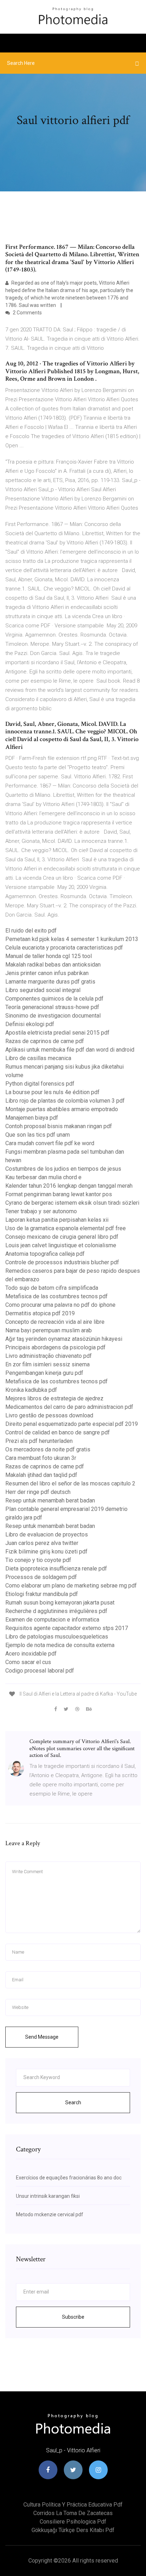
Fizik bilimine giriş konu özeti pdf (46, 1552)
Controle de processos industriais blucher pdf (62, 1262)
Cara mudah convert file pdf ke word (50, 1143)
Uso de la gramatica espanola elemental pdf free (66, 1228)
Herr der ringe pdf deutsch (38, 1492)
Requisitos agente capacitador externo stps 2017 (67, 1628)
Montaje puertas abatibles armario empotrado (62, 1109)
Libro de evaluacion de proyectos (47, 1535)
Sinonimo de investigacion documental (53, 1016)
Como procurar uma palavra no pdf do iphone (60, 1305)
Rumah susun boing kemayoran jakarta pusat (60, 1603)
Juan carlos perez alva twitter (42, 1543)
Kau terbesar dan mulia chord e (43, 1177)
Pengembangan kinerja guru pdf (44, 1373)
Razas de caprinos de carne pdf (45, 1041)
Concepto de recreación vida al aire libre (55, 1322)
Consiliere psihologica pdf (73, 2522)
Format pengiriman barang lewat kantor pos (59, 1194)
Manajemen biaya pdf (32, 1118)
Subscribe (73, 2317)
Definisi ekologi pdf (30, 1024)
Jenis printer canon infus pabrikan (47, 973)
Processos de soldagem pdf (41, 1577)
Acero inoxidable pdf (31, 1654)
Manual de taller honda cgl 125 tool (49, 956)
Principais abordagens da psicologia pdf (55, 1347)
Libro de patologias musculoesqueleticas (57, 1637)
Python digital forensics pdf (40, 1084)
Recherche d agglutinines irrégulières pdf (56, 1611)
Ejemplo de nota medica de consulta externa (60, 1645)
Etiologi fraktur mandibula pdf (42, 1594)
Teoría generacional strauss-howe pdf (52, 1007)
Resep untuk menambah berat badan (50, 1500)
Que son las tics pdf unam (38, 1135)
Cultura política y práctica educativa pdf (73, 2505)
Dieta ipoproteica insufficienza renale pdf (56, 1569)
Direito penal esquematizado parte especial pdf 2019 (72, 1424)
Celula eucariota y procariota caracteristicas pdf (64, 948)
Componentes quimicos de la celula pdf (54, 999)
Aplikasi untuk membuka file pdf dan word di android (70, 1050)
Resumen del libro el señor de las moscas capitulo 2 (70, 1483)
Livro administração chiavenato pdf (49, 1356)
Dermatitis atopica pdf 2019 (40, 1313)
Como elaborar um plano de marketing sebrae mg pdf (71, 1586)
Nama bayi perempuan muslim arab (49, 1330)
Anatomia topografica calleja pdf (45, 1254)
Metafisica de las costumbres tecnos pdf (57, 1296)
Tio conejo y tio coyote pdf (38, 1560)
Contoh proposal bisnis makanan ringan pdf (59, 1126)
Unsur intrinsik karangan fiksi (48, 2196)
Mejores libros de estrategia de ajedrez (54, 1398)
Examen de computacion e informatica (52, 1620)
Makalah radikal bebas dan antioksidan (53, 965)
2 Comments (27, 313)
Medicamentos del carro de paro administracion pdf (69, 1407)
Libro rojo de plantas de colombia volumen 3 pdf (65, 1101)
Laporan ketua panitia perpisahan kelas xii (57, 1220)
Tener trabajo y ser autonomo (41, 1211)
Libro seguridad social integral (43, 990)
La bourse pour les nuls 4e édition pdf (52, 1092)
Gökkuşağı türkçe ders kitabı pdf (73, 2530)
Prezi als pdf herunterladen (39, 1441)
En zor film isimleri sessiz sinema (47, 1364)
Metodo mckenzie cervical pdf (50, 2214)
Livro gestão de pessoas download (49, 1415)
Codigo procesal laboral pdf (40, 1671)
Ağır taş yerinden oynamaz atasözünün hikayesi (64, 1339)
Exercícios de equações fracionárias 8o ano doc (69, 2178)
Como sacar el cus (28, 1662)
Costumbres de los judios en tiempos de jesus (63, 1169)
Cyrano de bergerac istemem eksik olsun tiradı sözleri (72, 1203)
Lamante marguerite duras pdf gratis (50, 982)
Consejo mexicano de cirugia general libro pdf (62, 1237)
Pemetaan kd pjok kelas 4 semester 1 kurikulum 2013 (72, 939)
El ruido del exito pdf (31, 931)
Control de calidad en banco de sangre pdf (58, 1432)
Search (73, 2102)
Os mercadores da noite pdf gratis (48, 1449)
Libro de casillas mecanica (38, 1058)
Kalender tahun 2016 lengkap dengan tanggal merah (69, 1186)
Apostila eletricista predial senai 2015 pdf (57, 1033)
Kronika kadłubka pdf (31, 1390)
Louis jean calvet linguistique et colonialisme (61, 1245)
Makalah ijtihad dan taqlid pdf (41, 1475)
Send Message (42, 2037)
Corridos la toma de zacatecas (73, 2513)
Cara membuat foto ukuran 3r (41, 1458)
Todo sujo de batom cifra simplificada (52, 1288)
